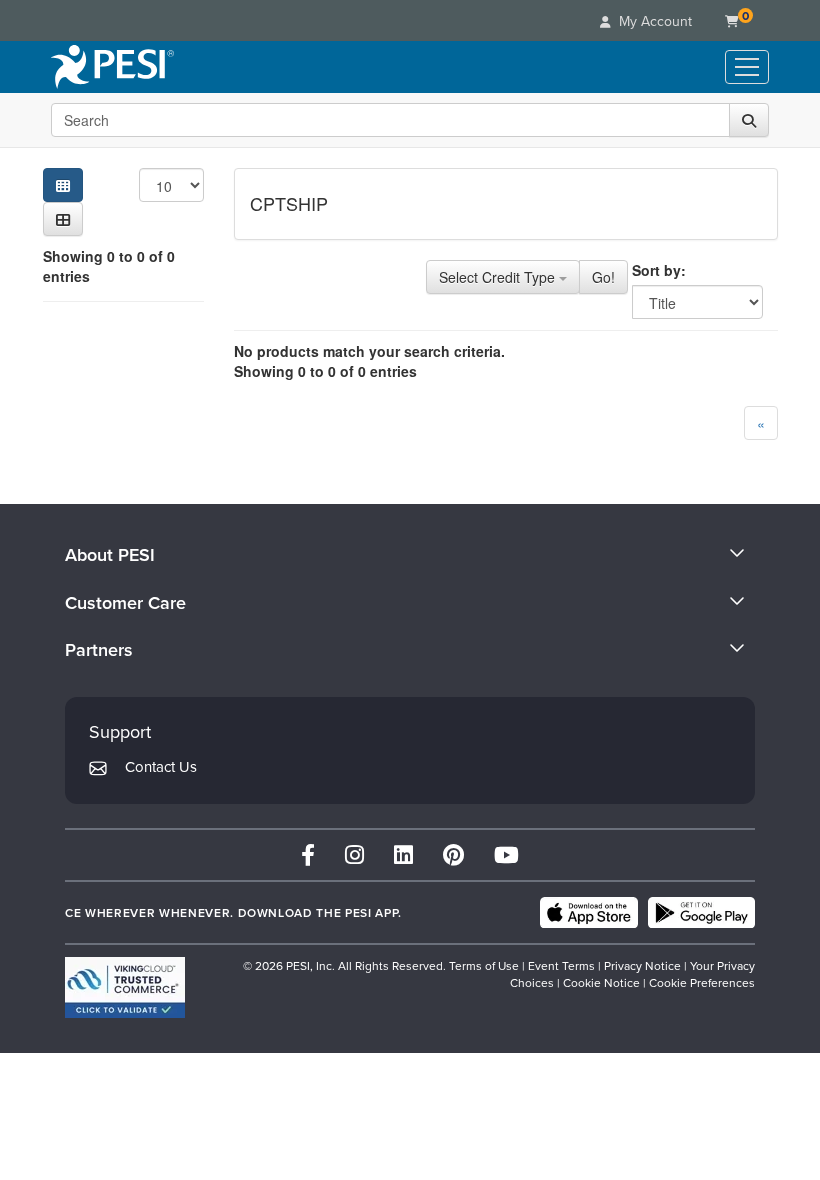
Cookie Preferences (702, 982)
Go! (603, 277)
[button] (63, 219)
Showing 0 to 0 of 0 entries (109, 266)
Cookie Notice (601, 982)
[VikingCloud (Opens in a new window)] (125, 987)
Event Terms (561, 965)
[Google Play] (701, 913)
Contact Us (161, 766)
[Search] (749, 120)
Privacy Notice (642, 965)
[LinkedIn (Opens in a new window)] (403, 854)
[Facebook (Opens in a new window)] (308, 854)
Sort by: (659, 270)
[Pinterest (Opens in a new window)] (453, 854)
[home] (112, 67)
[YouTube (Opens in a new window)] (506, 854)
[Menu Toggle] (747, 67)
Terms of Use (484, 965)
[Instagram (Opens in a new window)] (354, 854)
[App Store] (589, 913)
